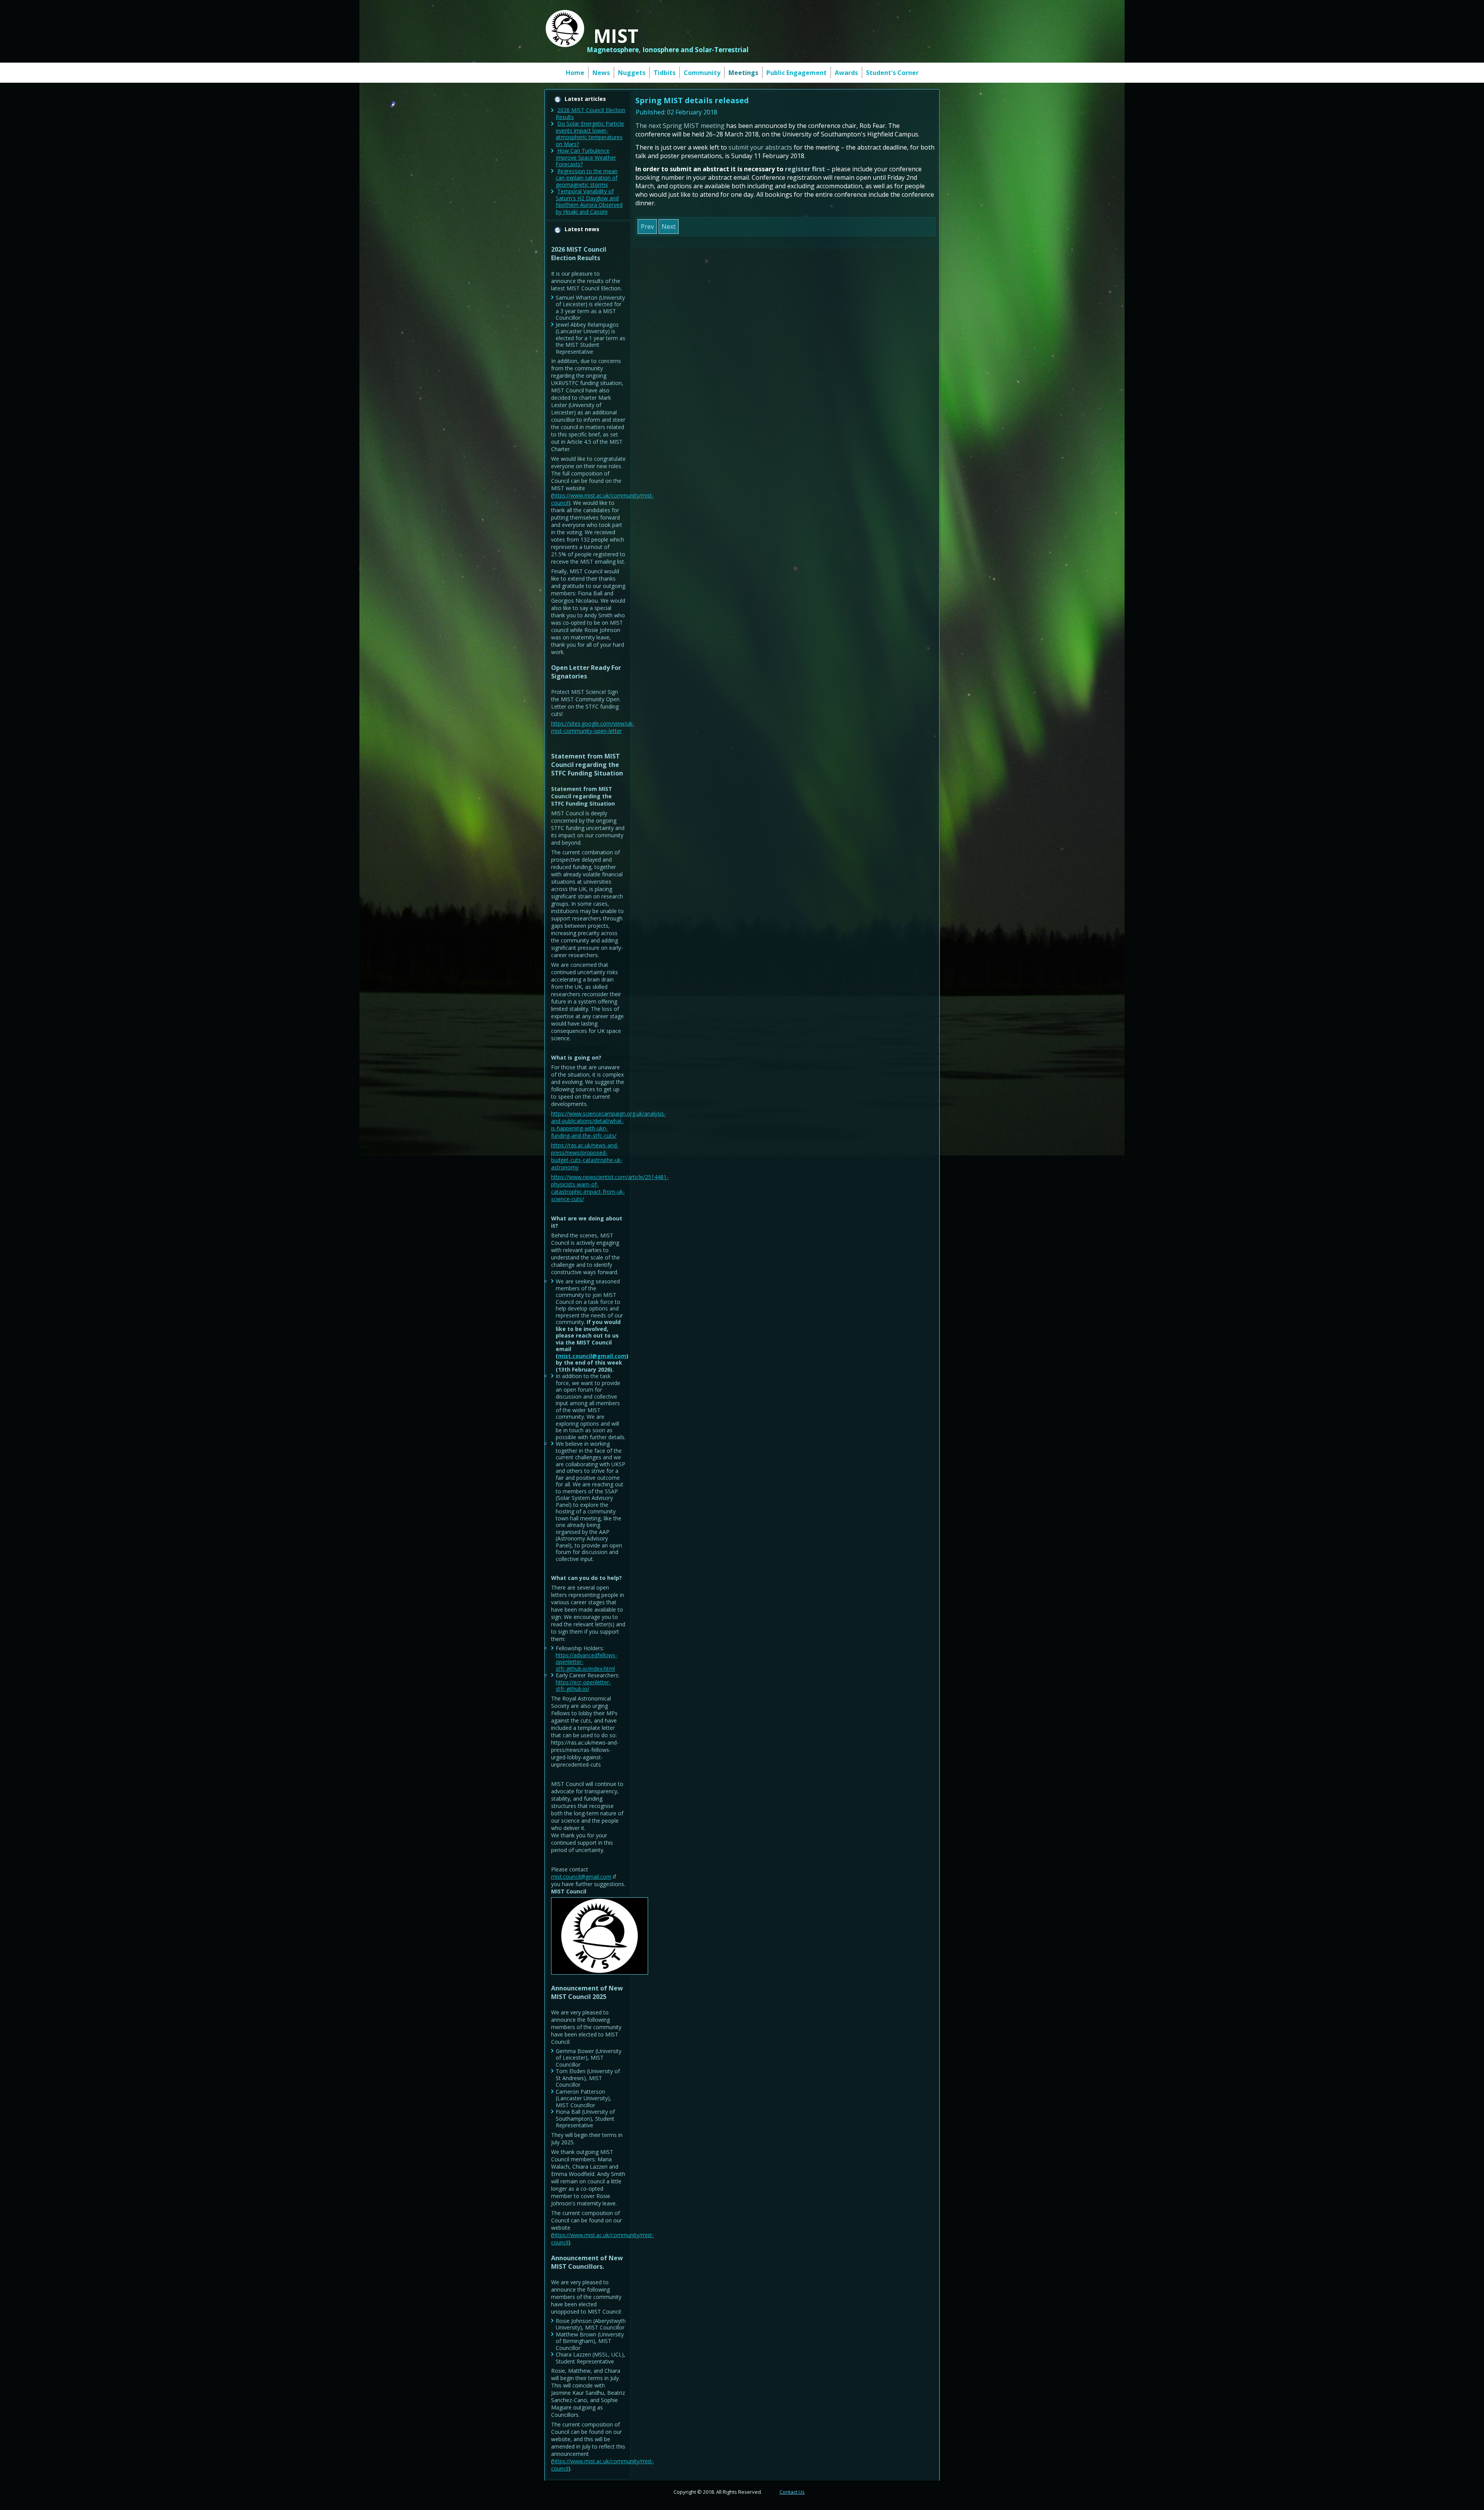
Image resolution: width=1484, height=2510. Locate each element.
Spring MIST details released (692, 100)
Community (702, 73)
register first (805, 169)
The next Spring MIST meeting (680, 126)
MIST (616, 36)
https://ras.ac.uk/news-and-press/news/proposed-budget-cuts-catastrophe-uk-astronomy (587, 1156)
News (601, 73)
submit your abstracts (760, 147)
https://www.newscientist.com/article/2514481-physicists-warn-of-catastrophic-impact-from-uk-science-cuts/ (610, 1188)
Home (575, 73)
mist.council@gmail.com (592, 1356)
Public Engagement (796, 73)
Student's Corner (892, 73)
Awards (846, 73)
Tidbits (665, 73)
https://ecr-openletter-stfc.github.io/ (583, 1686)
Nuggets (632, 73)
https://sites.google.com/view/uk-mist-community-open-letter (593, 727)
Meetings (743, 73)
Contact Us (792, 2492)
